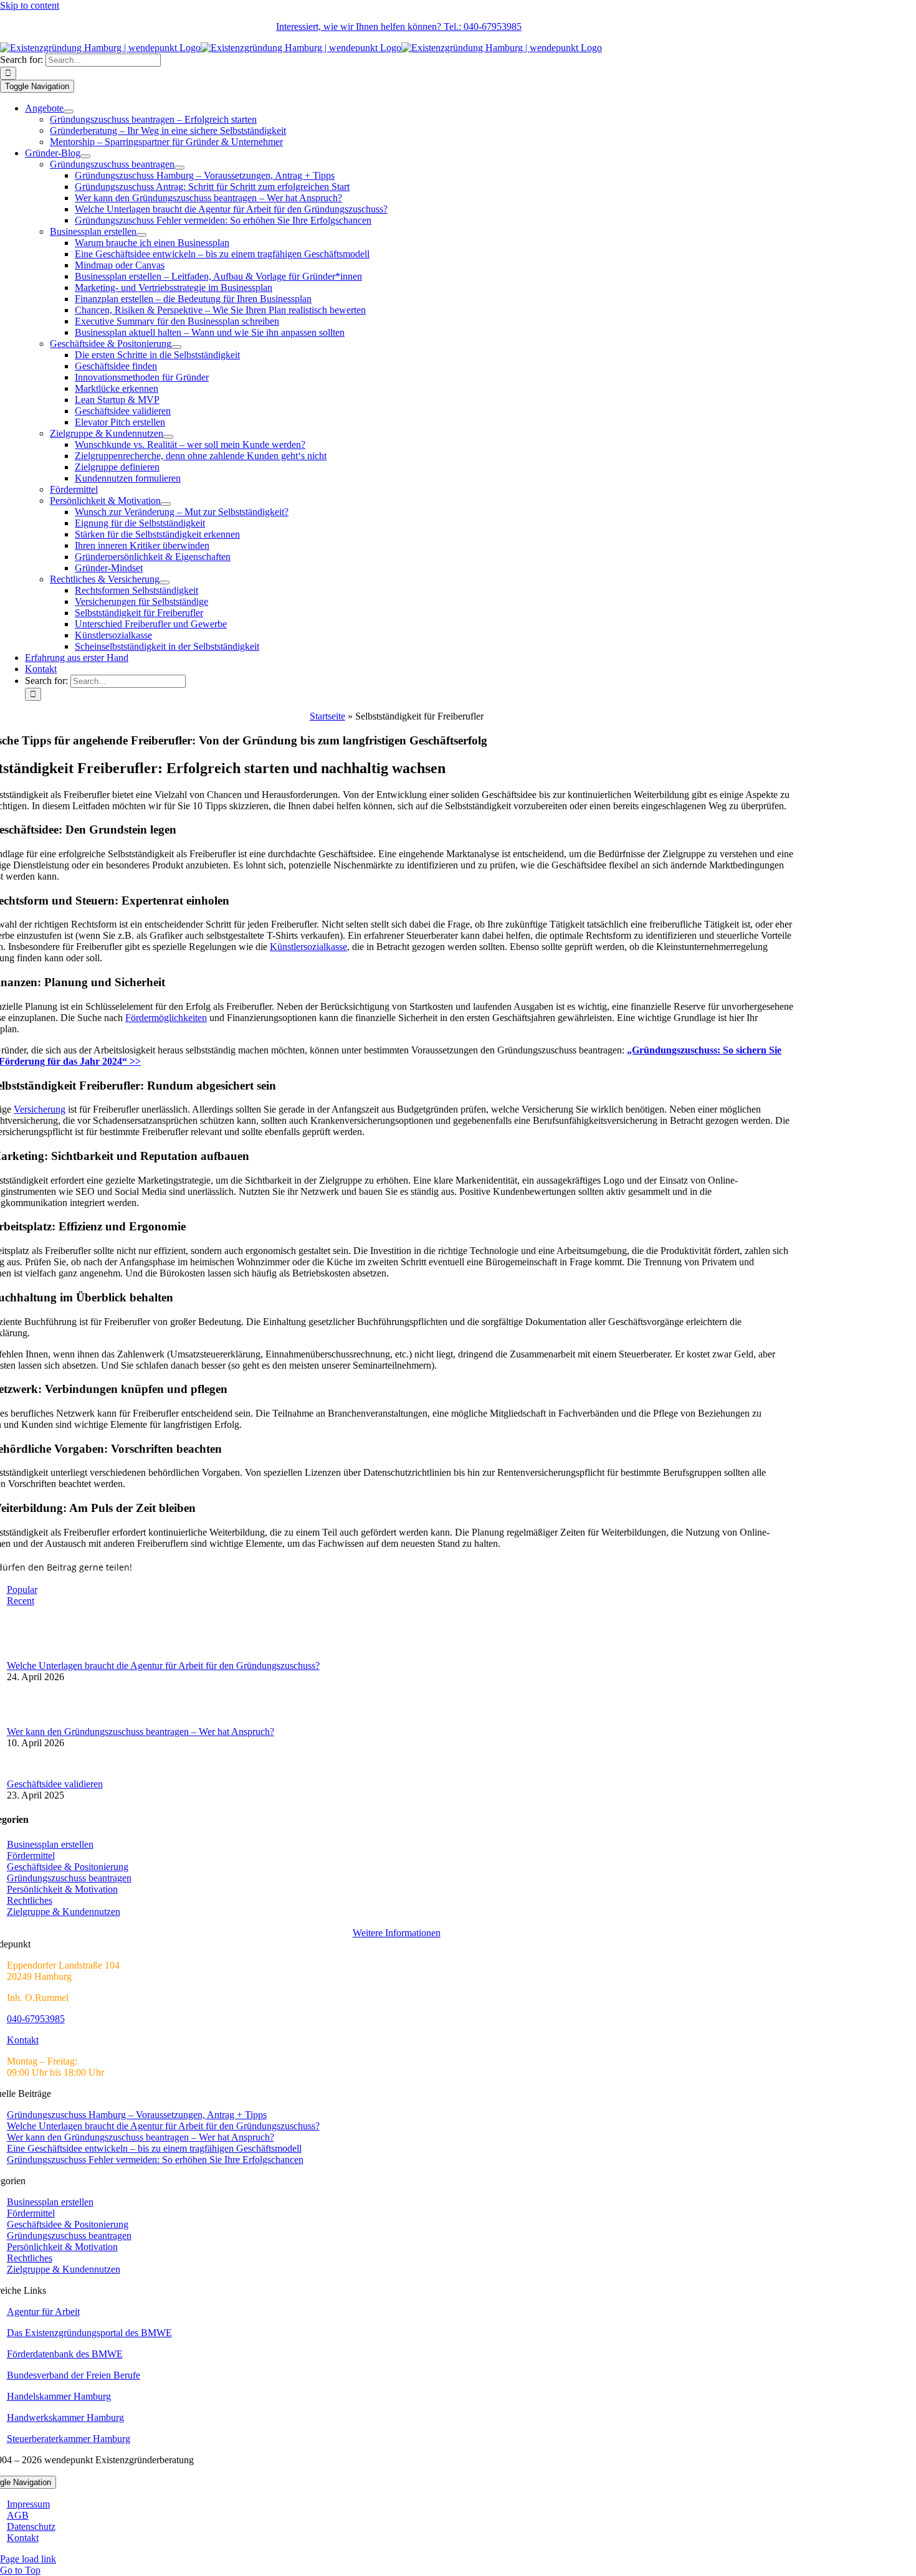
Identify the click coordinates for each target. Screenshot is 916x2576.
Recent (21, 1601)
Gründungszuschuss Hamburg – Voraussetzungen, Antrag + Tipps (137, 2115)
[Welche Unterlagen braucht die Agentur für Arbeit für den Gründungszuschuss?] (27, 1654)
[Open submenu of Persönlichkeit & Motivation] (166, 504)
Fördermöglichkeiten (166, 1018)
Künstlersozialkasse (308, 947)
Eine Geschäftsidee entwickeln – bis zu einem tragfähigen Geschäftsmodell (154, 2148)
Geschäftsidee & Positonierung (68, 1867)
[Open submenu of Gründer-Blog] (85, 156)
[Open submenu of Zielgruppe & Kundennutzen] (168, 437)
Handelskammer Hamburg (59, 2396)
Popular (22, 1590)
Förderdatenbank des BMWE (65, 2354)
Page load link (28, 2559)
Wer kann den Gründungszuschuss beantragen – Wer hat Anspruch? (141, 1732)
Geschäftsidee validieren (55, 1784)
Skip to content (30, 5)
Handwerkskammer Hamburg (65, 2417)
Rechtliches (30, 1900)
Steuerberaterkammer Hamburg (69, 2439)
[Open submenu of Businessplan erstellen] (141, 235)
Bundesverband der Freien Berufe (74, 2375)
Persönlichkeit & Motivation (62, 1889)
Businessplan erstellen (50, 1844)
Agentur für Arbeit (43, 2312)
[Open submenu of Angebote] (69, 112)
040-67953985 (36, 2019)
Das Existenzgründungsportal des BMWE (89, 2333)
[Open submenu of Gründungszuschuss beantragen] (179, 168)
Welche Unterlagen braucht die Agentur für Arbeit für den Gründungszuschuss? (163, 1666)
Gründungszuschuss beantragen (69, 1878)
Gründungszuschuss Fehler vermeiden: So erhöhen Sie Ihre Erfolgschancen (155, 2160)
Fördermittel (31, 1856)
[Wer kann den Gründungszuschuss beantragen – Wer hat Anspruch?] (27, 1720)
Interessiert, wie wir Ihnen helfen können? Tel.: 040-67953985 (399, 26)
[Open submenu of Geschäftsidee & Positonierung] (176, 347)
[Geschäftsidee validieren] (27, 1773)
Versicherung (40, 1109)
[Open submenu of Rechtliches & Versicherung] (165, 582)
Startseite (327, 716)
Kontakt (23, 2040)
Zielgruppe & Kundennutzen (64, 1912)
